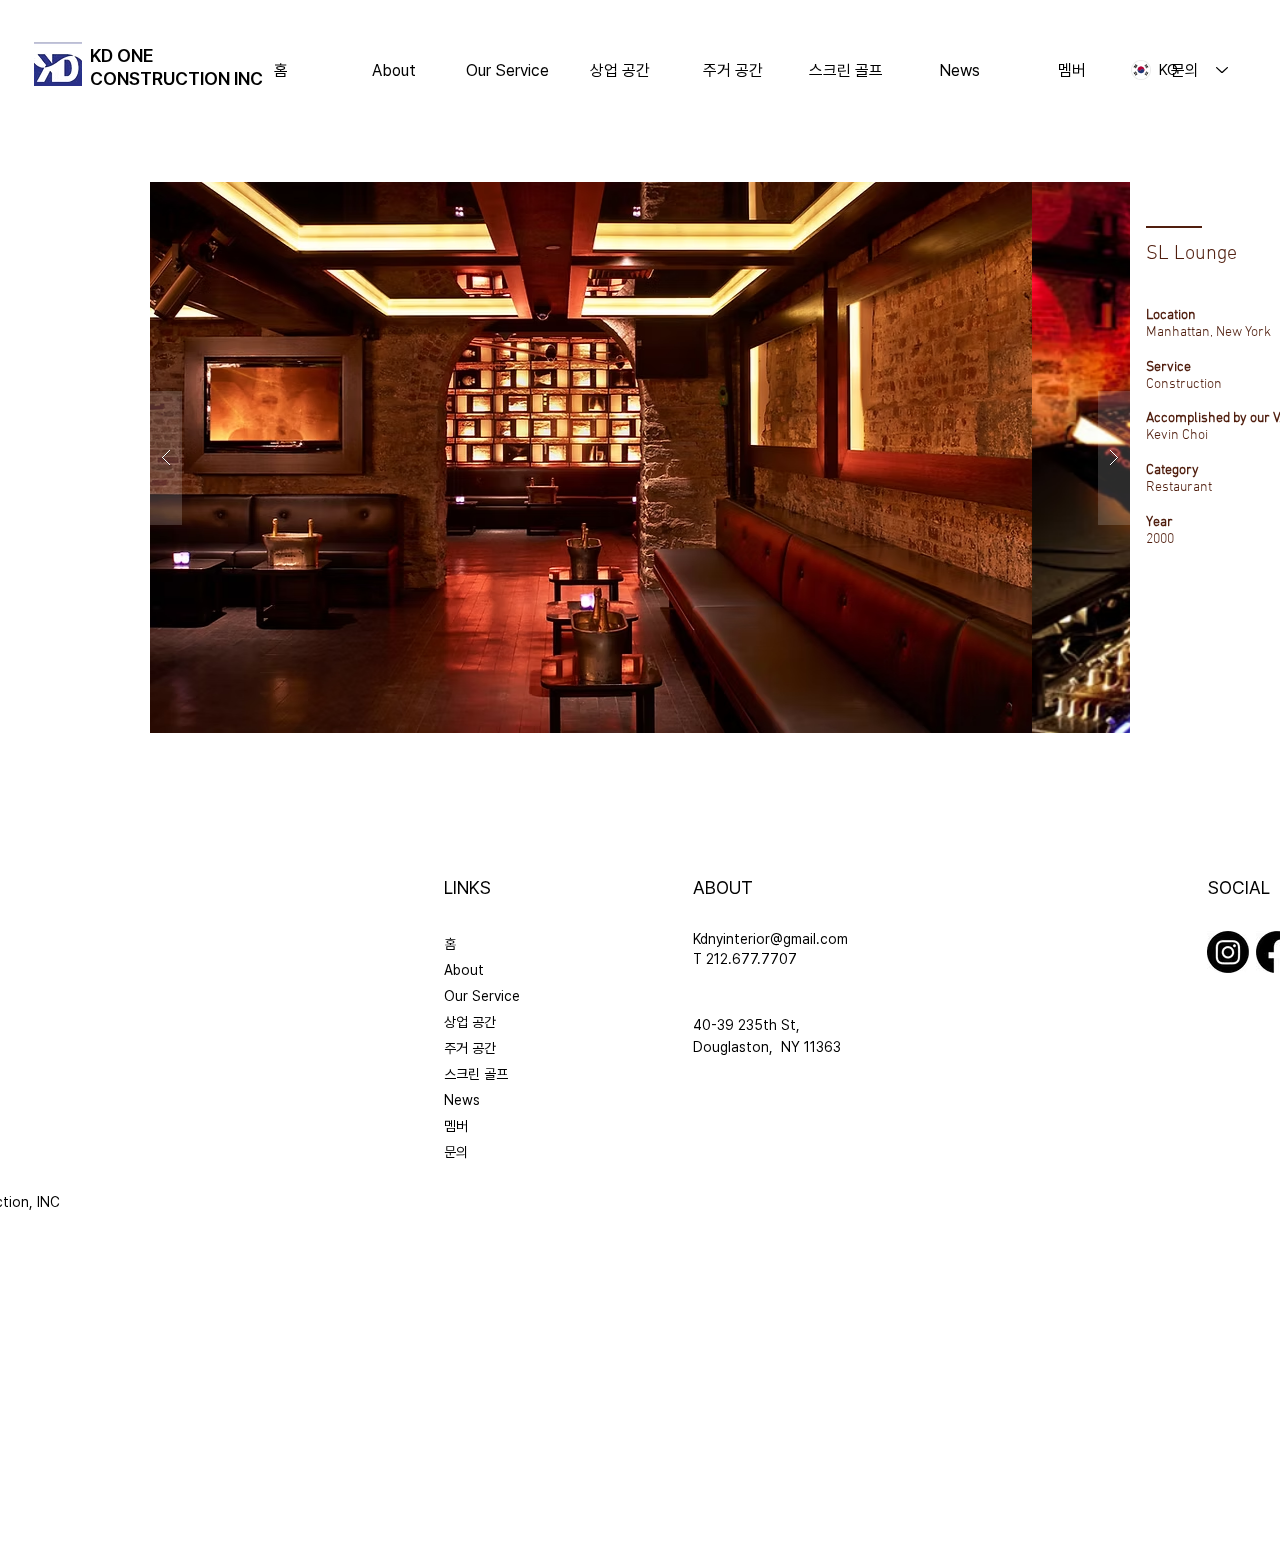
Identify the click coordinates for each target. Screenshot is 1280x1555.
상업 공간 (470, 1022)
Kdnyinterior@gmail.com (770, 939)
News (462, 1100)
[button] (620, 71)
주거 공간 (470, 1048)
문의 (456, 1152)
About (464, 970)
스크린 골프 (476, 1074)
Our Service (482, 996)
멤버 (456, 1126)
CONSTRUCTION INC (176, 78)
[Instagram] (1228, 952)
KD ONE (122, 55)
